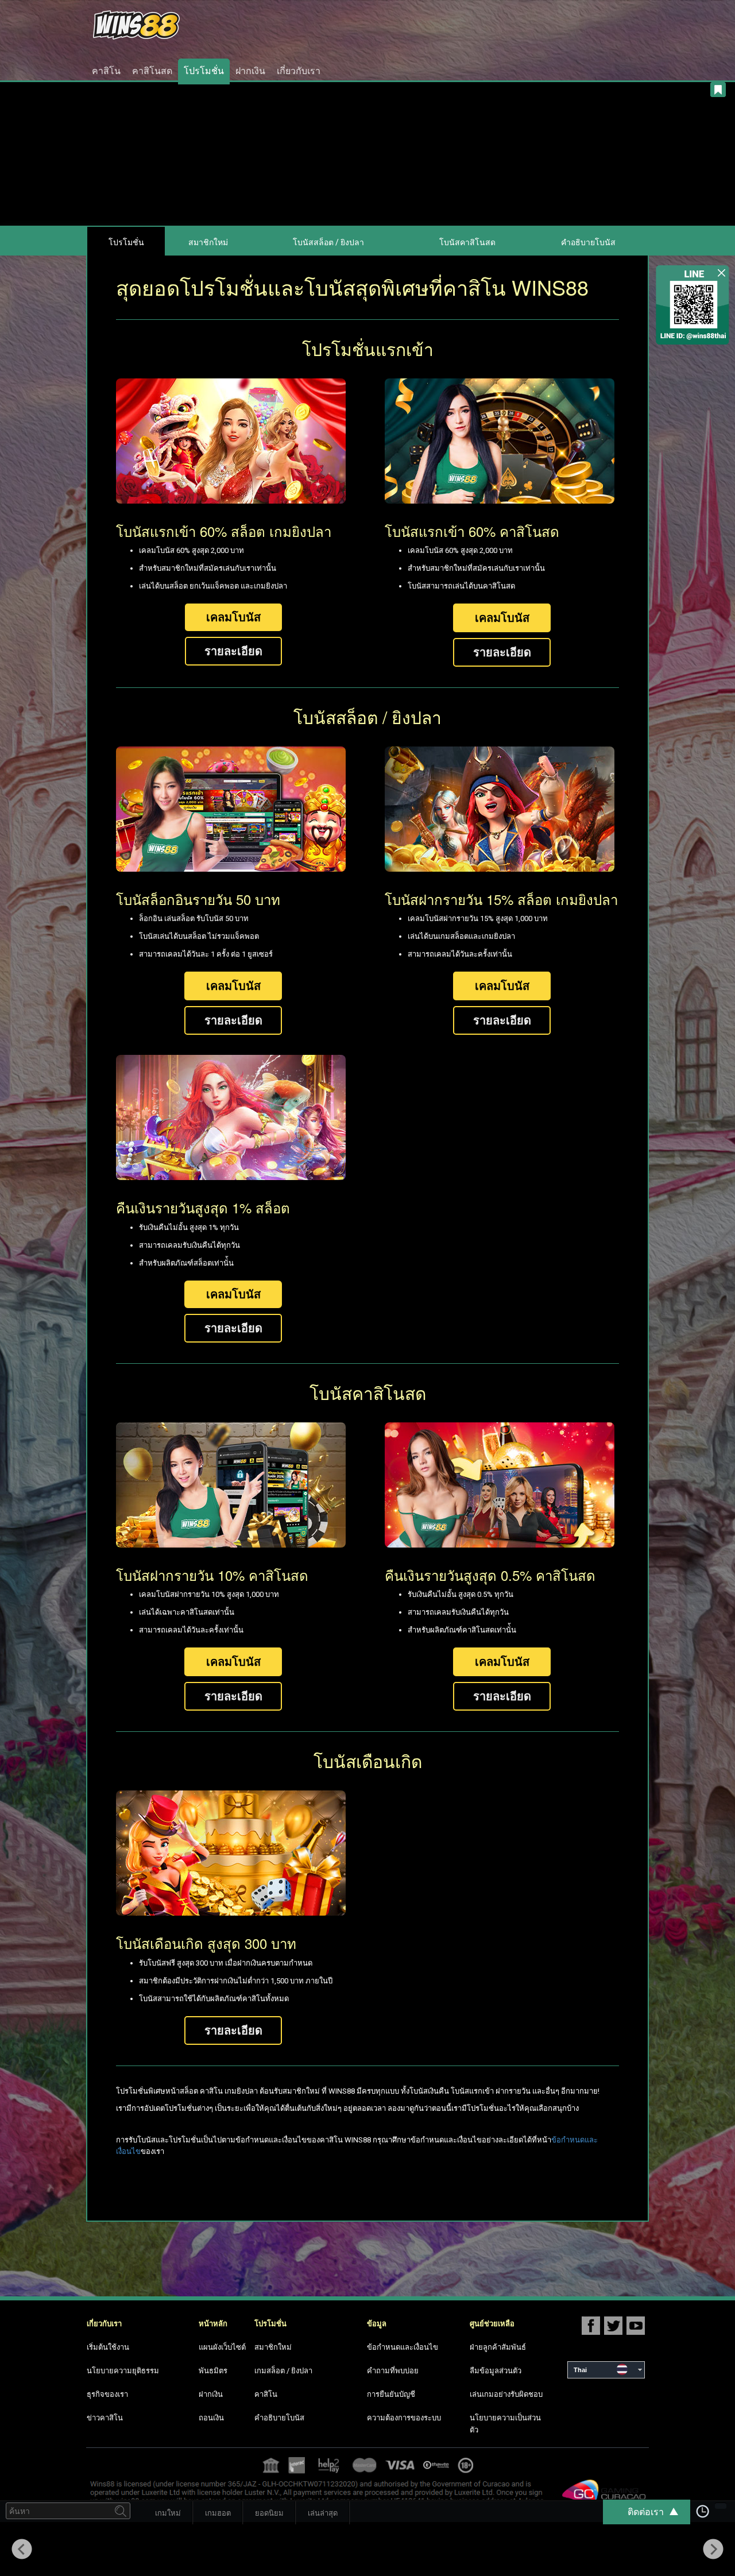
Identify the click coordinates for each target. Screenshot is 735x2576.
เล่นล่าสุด (323, 2513)
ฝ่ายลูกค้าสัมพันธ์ (498, 2347)
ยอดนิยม (269, 2513)
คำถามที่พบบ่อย (393, 2371)
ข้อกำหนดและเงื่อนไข (403, 2347)
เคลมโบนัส (233, 617)
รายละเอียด (233, 651)
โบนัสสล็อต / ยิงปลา (328, 242)
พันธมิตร (213, 2371)
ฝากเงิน (250, 71)
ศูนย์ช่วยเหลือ (492, 2324)
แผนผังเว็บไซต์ (222, 2347)
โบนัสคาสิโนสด (467, 242)
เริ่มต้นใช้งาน (108, 2347)
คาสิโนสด (152, 71)
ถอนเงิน (211, 2418)
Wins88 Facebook (591, 2325)
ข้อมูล (377, 2324)
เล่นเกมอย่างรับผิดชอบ (506, 2394)
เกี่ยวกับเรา (299, 71)
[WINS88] (191, 25)
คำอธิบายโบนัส (588, 242)
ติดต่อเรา (646, 2512)
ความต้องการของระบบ (404, 2418)
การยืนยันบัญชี (391, 2394)
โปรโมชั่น (204, 71)
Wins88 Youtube (636, 2325)
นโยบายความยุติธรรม (123, 2371)
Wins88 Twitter (613, 2325)
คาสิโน (106, 71)
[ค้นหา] (121, 2511)
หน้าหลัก (213, 2324)
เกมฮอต (218, 2513)
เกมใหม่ (168, 2513)
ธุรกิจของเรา (107, 2394)
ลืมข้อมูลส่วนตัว (496, 2371)
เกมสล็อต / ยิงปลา (283, 2371)
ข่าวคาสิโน (105, 2418)
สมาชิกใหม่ (208, 242)
